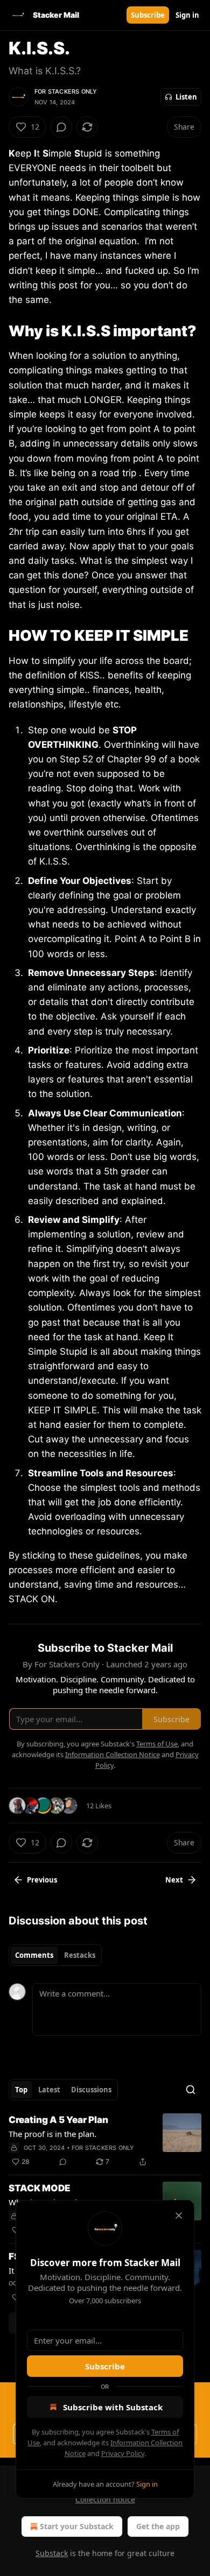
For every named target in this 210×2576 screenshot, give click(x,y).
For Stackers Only (66, 91)
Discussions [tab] (91, 2090)
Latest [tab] (49, 2090)
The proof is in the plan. (52, 2134)
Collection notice (105, 2499)
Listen (186, 97)
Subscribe (148, 15)
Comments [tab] (34, 1955)
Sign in (187, 15)
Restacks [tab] (80, 1955)
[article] (105, 2141)
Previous (42, 1880)
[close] (179, 2216)
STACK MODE (40, 2188)
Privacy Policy (123, 2453)
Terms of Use (157, 1744)
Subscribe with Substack (113, 2407)
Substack (52, 2553)
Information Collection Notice (113, 1754)
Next (174, 1880)
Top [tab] (21, 2090)
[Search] (191, 2090)
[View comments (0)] (61, 127)
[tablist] (55, 1955)
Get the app (158, 2526)
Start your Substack (77, 2526)
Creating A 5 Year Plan (58, 2120)
